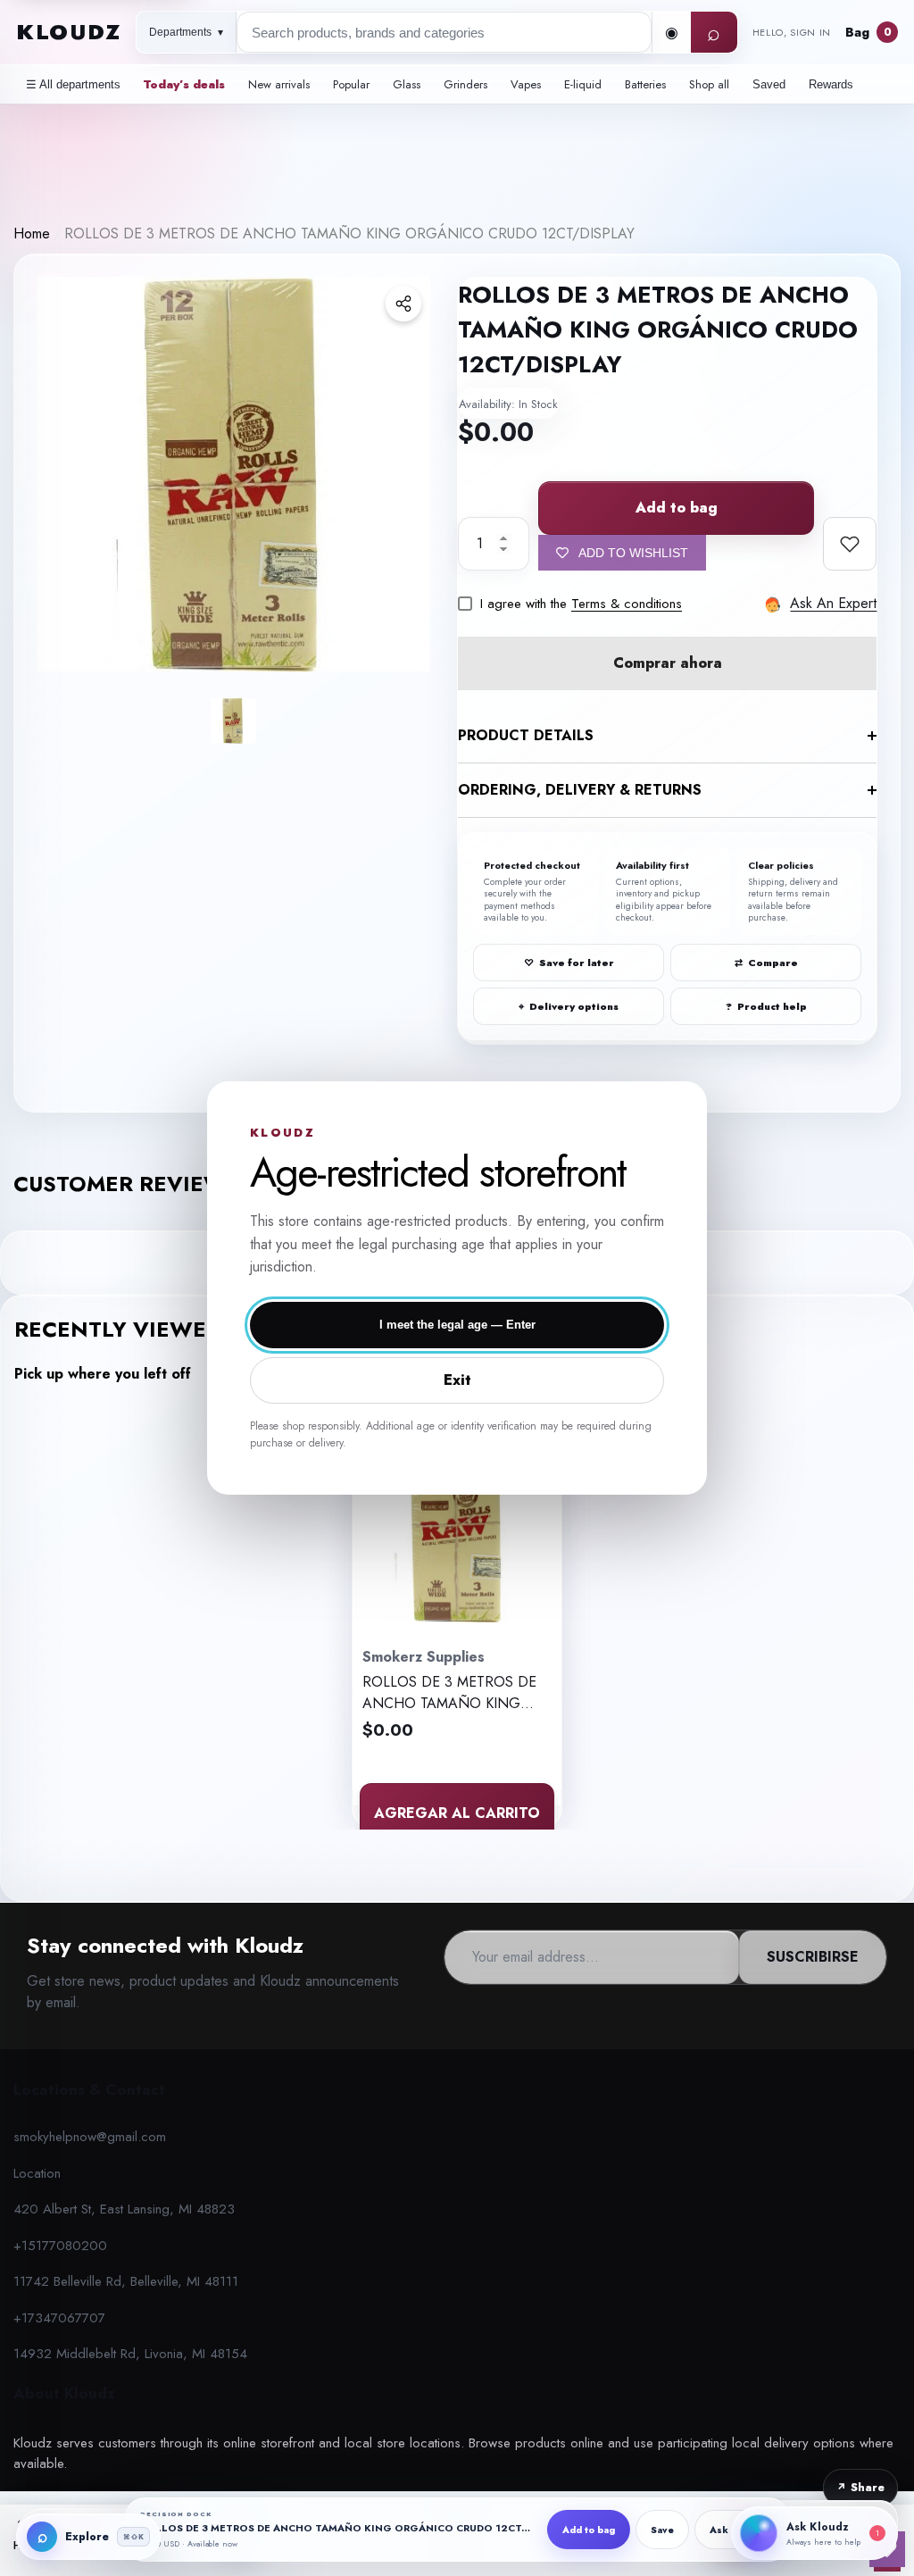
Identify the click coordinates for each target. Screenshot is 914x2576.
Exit (457, 1380)
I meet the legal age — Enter (457, 1325)
